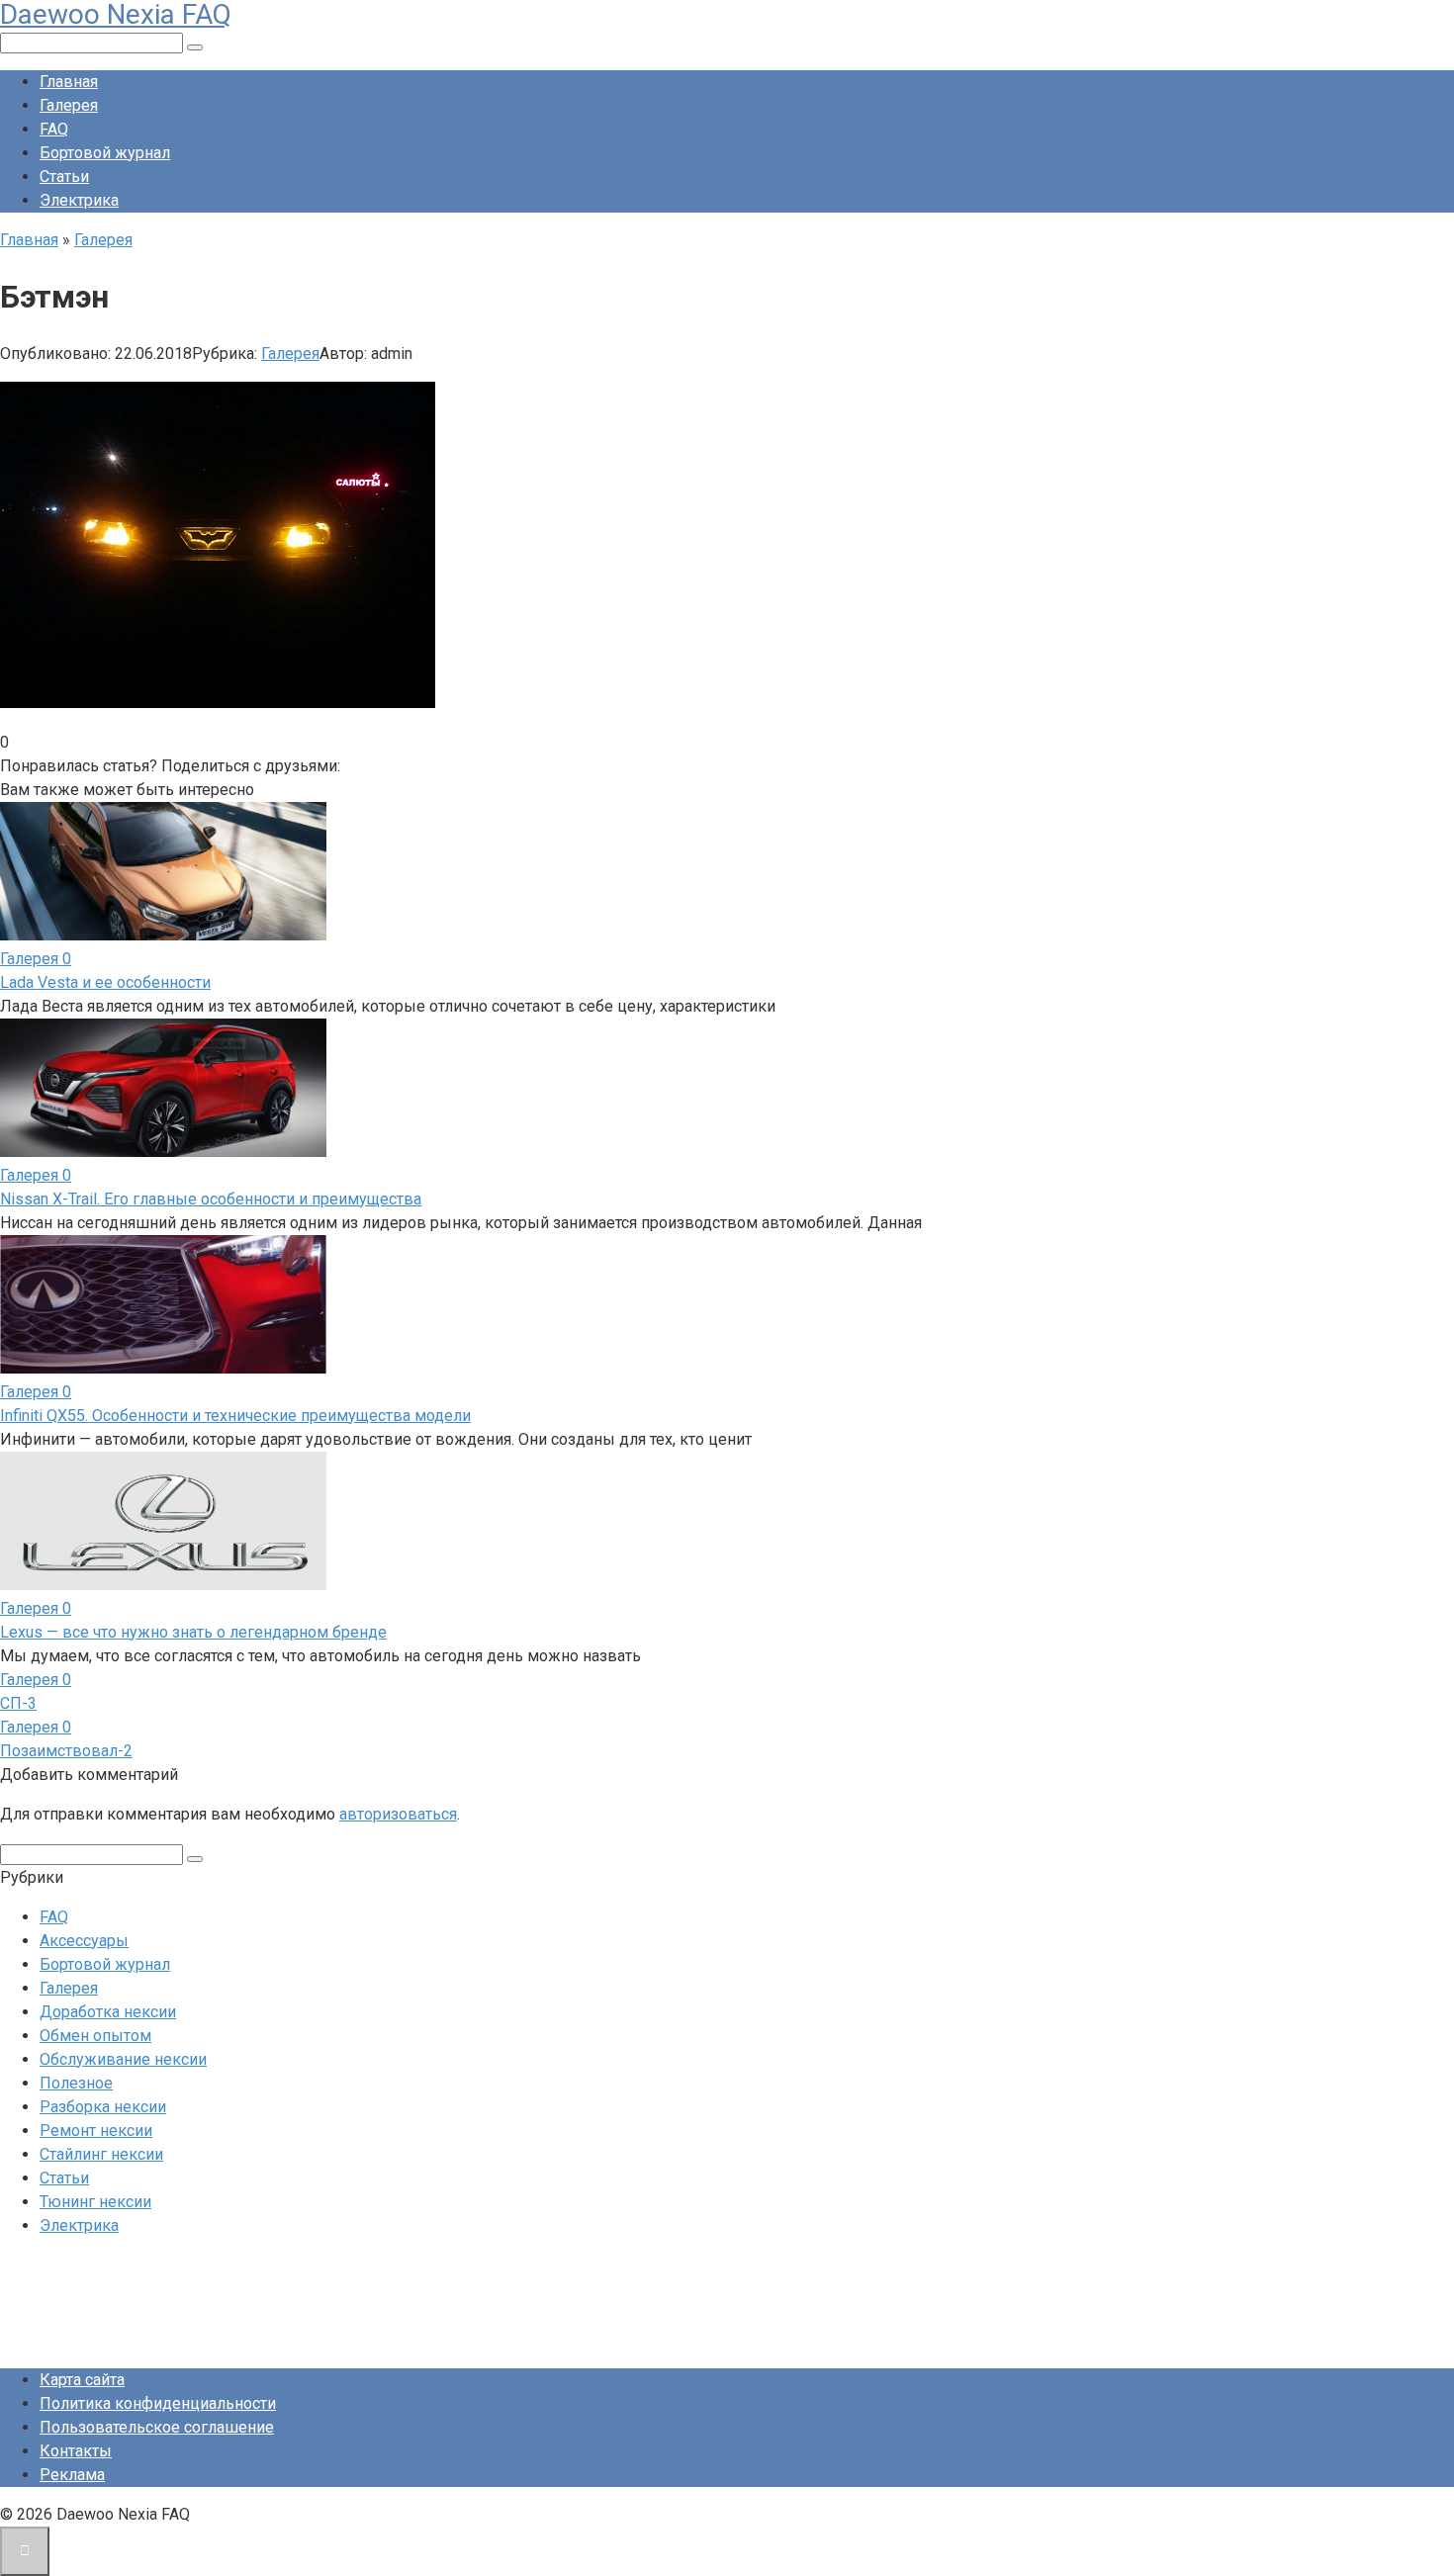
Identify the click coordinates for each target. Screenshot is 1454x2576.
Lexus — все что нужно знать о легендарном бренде (193, 1632)
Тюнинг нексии (95, 2202)
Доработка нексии (108, 2012)
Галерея (69, 105)
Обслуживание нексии (123, 2059)
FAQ (54, 129)
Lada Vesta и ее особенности (105, 982)
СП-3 (18, 1703)
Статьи (64, 177)
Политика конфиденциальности (158, 2403)
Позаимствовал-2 (66, 1751)
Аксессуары (84, 1941)
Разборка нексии (103, 2107)
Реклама (72, 2475)
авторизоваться (398, 1814)
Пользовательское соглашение (157, 2427)
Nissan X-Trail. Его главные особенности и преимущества (211, 1199)
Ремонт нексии (96, 2131)
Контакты (76, 2451)
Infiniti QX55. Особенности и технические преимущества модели (235, 1416)
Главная (69, 82)
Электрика (79, 200)
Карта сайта (82, 2380)
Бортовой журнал (105, 153)
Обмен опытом (95, 2036)
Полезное (76, 2083)
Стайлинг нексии (101, 2154)
